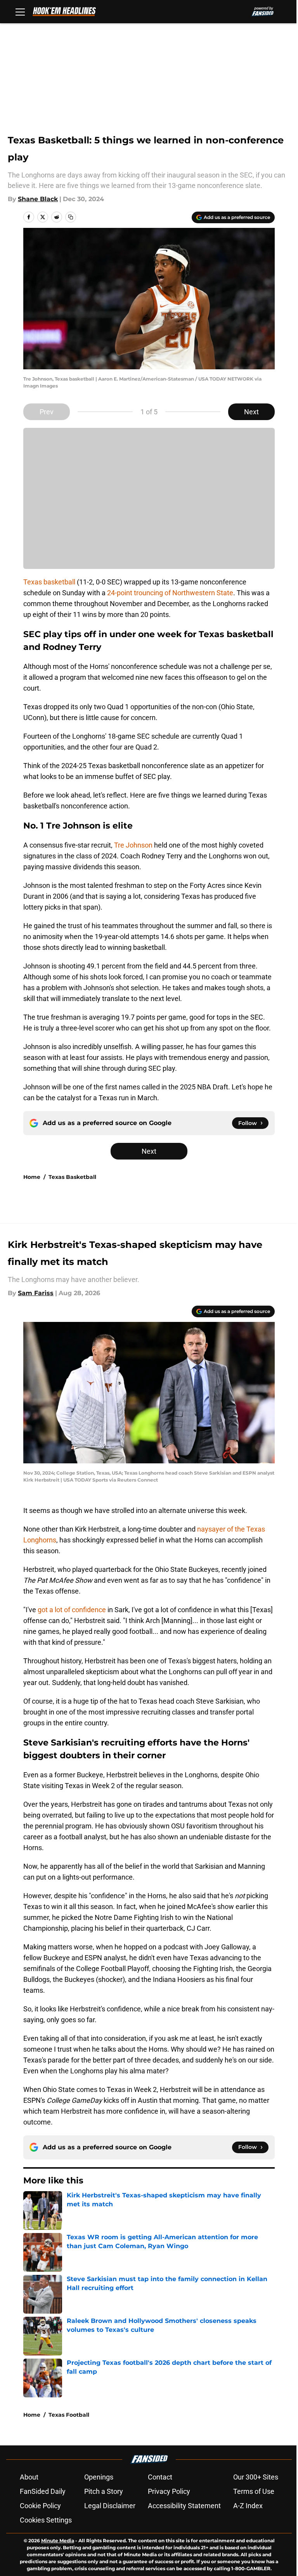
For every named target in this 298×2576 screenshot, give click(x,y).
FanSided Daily (43, 2491)
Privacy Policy (169, 2491)
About (29, 2477)
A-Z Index (248, 2506)
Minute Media (58, 2541)
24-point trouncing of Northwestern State (170, 593)
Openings (99, 2477)
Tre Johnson (133, 845)
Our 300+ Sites (256, 2477)
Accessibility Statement (184, 2506)
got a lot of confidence (71, 1610)
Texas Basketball (72, 1177)
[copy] (71, 217)
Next (251, 412)
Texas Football (69, 2415)
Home (32, 1177)
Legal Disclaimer (110, 2506)
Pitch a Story (104, 2491)
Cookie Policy (40, 2506)
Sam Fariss (36, 1293)
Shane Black (38, 199)
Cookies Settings (46, 2520)
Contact (160, 2477)
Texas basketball (50, 582)
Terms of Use (254, 2491)
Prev (47, 412)
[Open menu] (20, 12)
